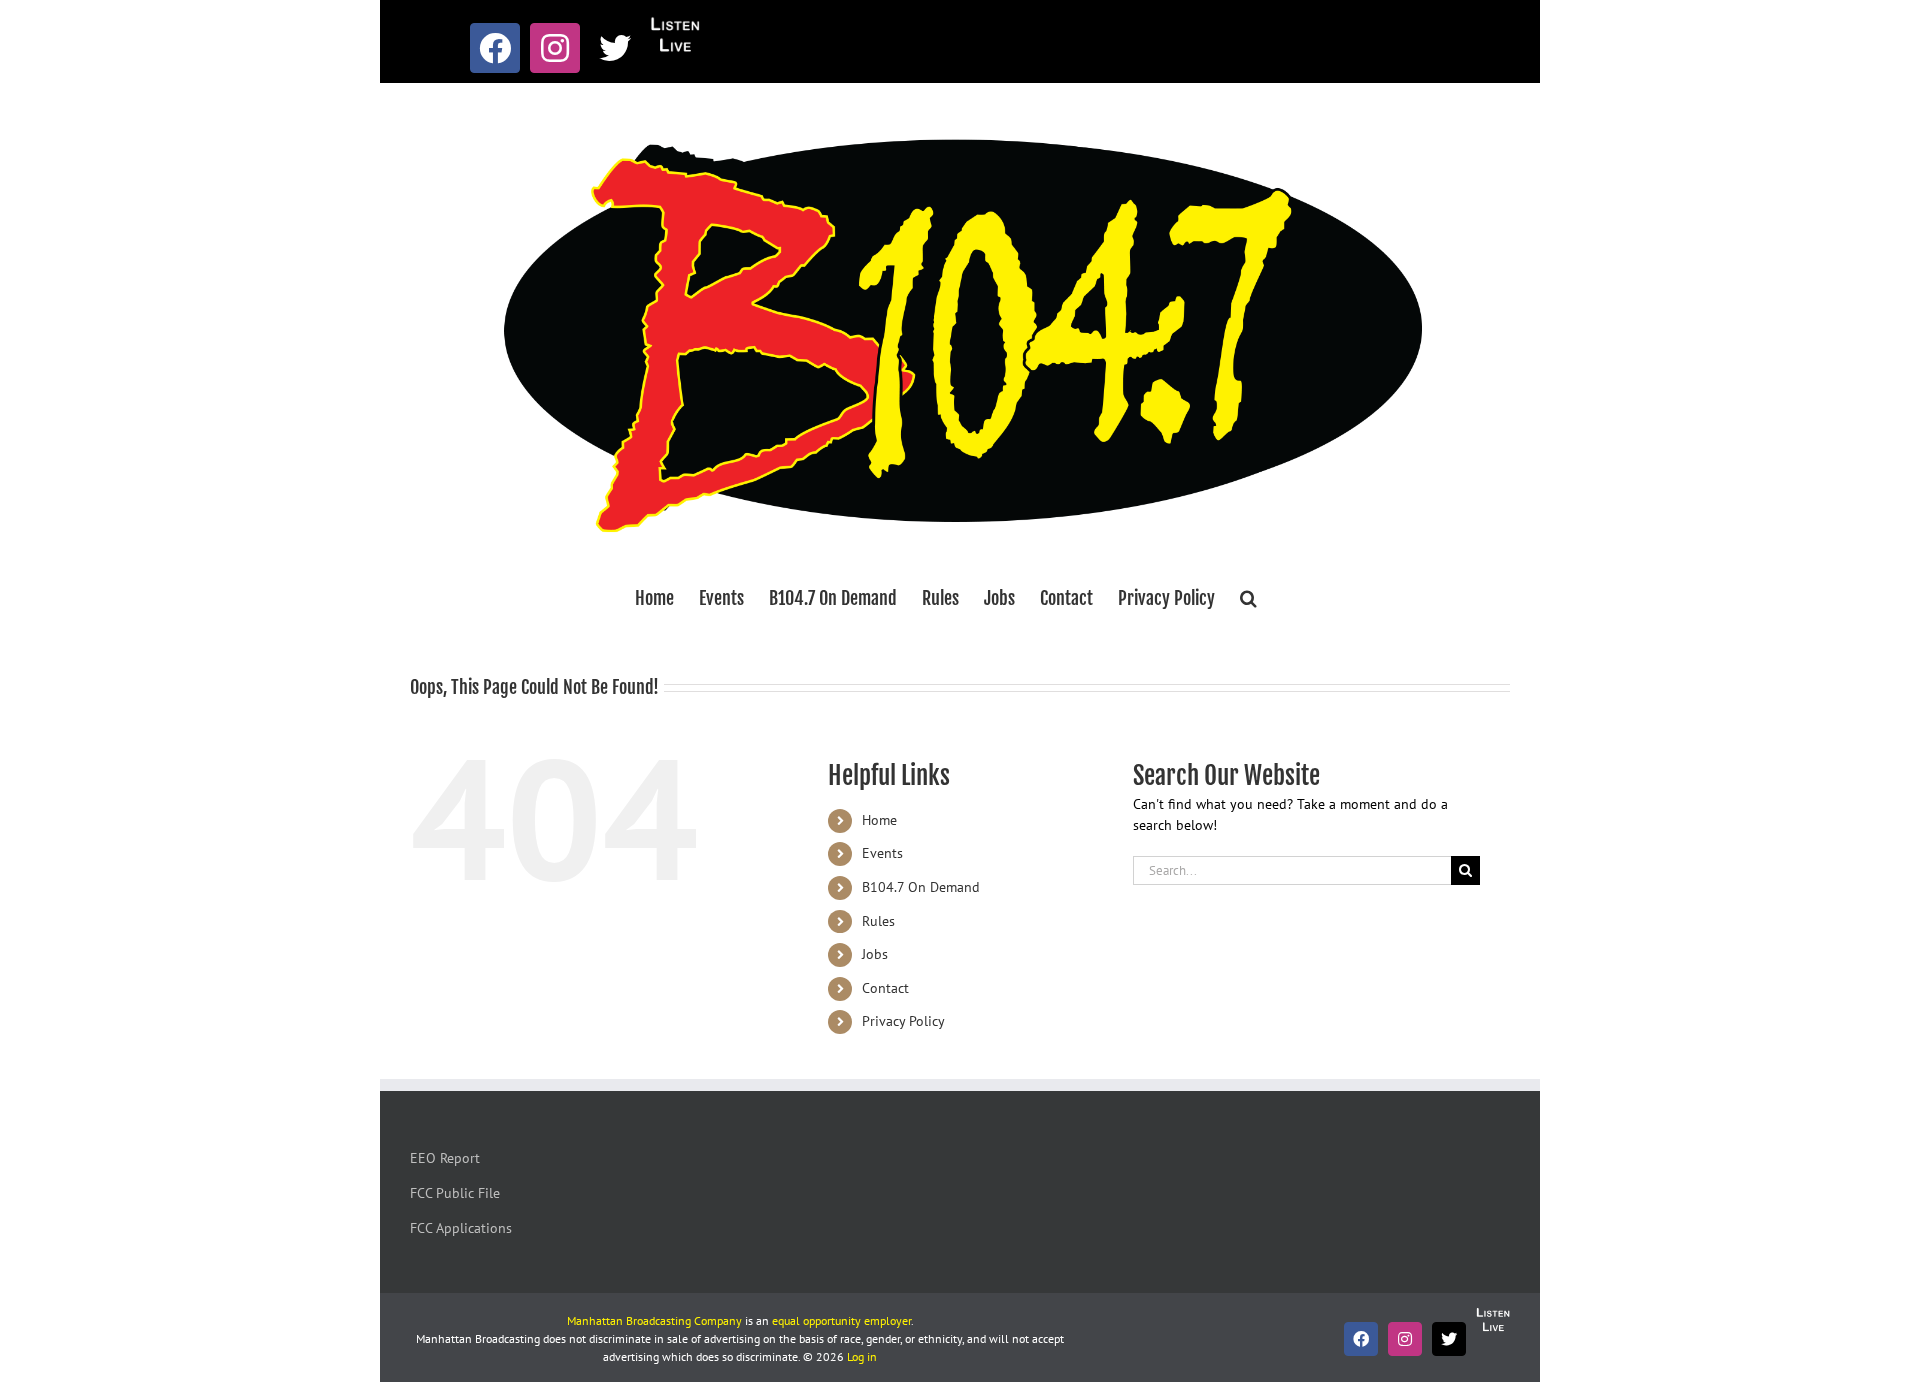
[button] (1248, 598)
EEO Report (445, 1158)
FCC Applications (461, 1228)
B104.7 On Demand (921, 887)
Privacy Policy (903, 1021)
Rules (878, 921)
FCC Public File (455, 1193)
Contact (885, 988)
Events (882, 853)
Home (879, 820)
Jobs (875, 954)
